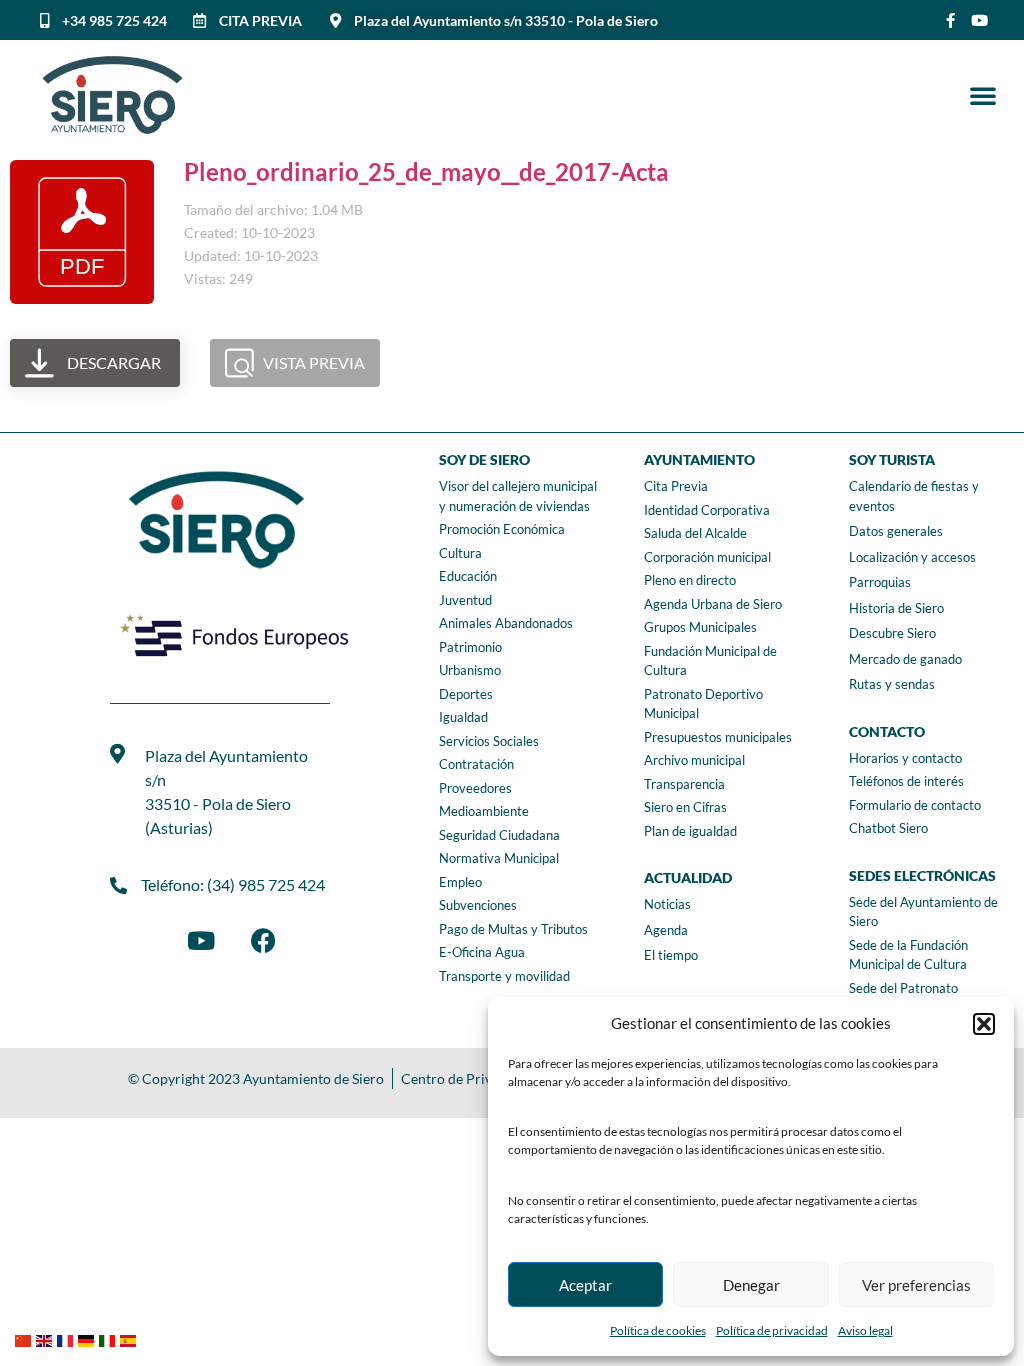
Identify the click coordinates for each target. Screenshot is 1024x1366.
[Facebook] (263, 940)
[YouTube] (201, 940)
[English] (46, 1338)
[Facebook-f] (950, 20)
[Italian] (109, 1338)
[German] (88, 1338)
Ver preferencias (916, 1285)
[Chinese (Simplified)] (25, 1338)
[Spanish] (130, 1338)
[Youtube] (979, 20)
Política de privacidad (772, 1330)
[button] (984, 1024)
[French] (67, 1338)
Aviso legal (865, 1330)
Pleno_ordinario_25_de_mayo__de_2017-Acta (426, 171)
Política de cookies (658, 1330)
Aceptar (585, 1285)
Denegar (751, 1285)
